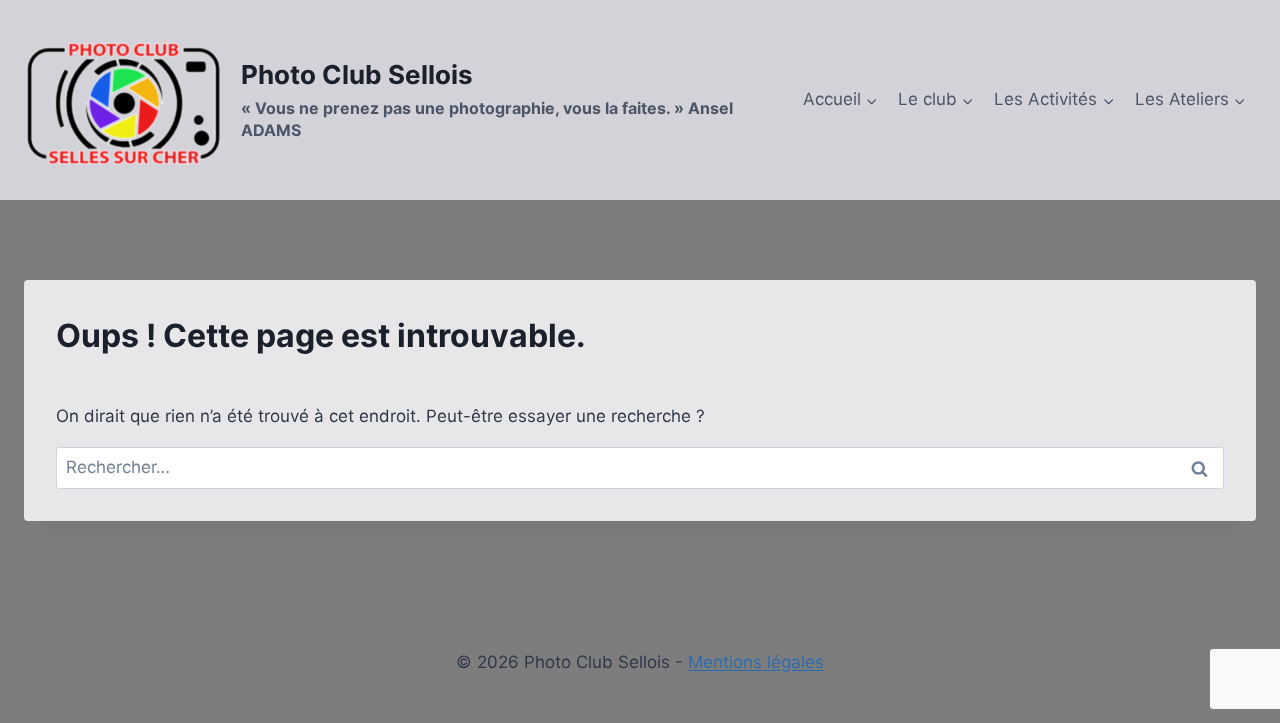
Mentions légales (756, 662)
